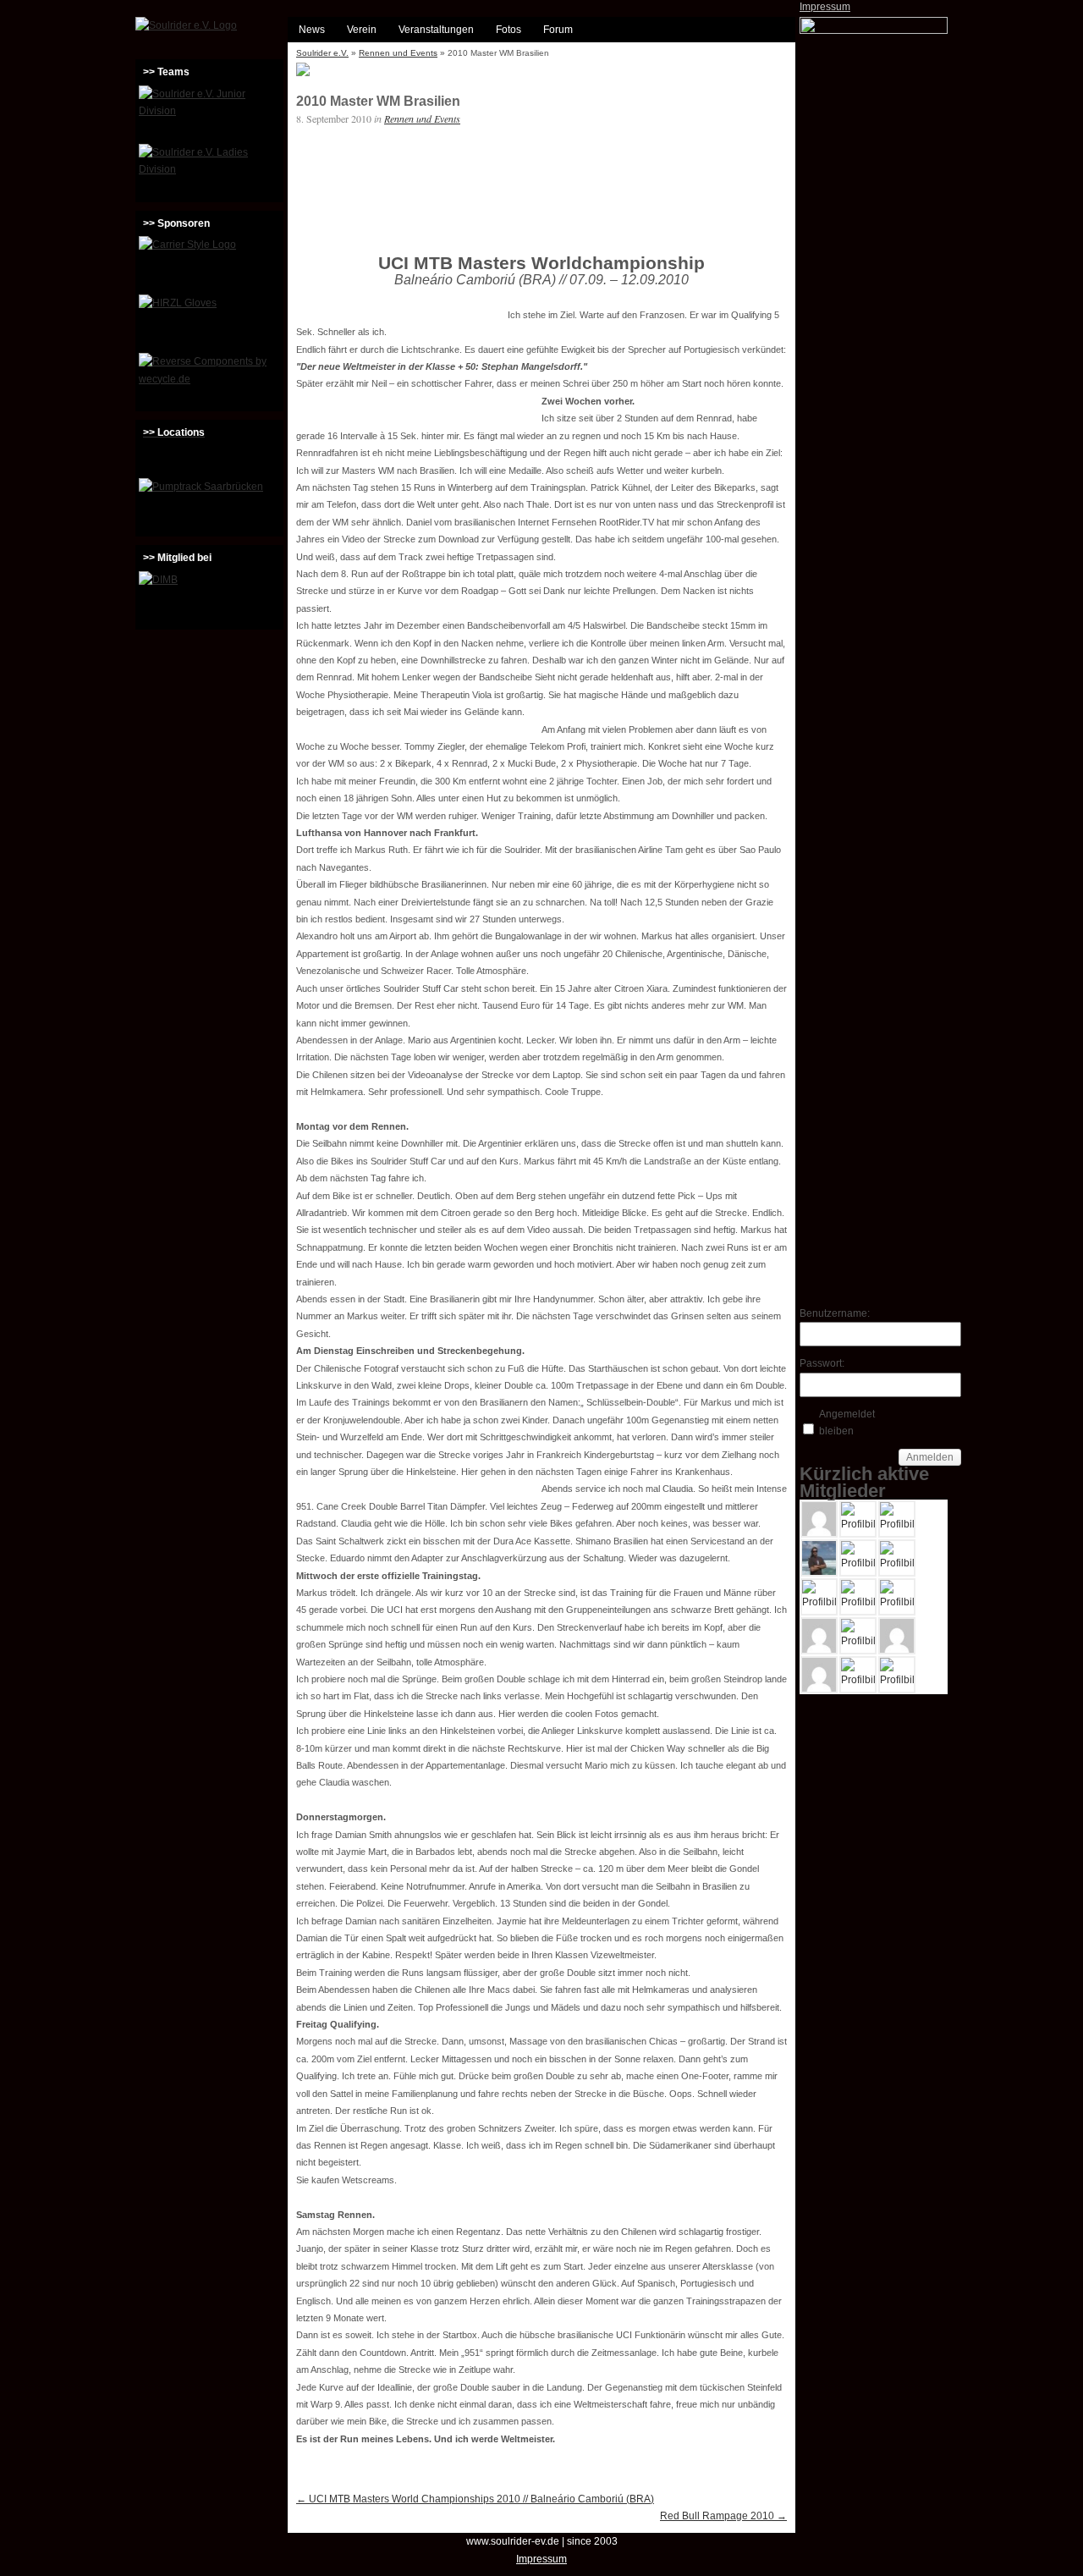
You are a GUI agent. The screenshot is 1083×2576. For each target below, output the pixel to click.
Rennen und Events (398, 53)
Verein (362, 30)
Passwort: (822, 1363)
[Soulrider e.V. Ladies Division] (209, 171)
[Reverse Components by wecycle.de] (209, 380)
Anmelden (930, 1457)
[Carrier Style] (209, 263)
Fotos (509, 30)
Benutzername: (829, 1313)
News (312, 30)
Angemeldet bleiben (847, 1423)
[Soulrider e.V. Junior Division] (209, 113)
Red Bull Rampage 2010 (723, 2516)
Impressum (825, 7)
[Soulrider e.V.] (186, 25)
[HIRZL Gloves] (209, 322)
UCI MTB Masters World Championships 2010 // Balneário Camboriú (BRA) (475, 2499)
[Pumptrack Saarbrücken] (209, 505)
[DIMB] (209, 598)
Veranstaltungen (436, 30)
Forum (558, 30)
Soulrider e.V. (322, 53)
